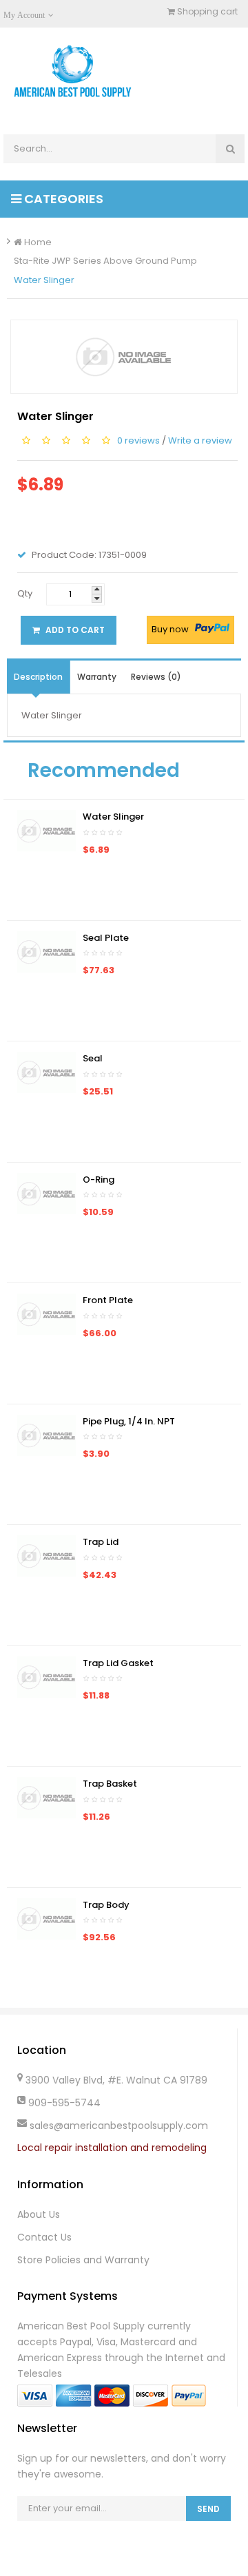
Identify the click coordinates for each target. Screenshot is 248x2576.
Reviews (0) (156, 677)
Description (38, 677)
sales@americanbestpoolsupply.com (119, 2126)
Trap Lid (101, 1542)
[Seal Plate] (46, 951)
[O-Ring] (46, 1193)
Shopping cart (206, 11)
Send (208, 2509)
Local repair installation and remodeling (112, 2148)
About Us (39, 2214)
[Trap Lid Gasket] (46, 1676)
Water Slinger (44, 280)
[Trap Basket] (46, 1797)
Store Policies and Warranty (83, 2260)
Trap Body (106, 1905)
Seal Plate (106, 938)
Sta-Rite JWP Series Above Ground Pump (105, 261)
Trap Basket (110, 1784)
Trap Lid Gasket (118, 1663)
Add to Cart (74, 630)
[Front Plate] (46, 1314)
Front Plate (108, 1300)
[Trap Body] (46, 1918)
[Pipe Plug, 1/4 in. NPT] (46, 1434)
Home (37, 242)
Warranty (97, 677)
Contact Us (44, 2237)
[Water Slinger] (46, 830)
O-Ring (99, 1180)
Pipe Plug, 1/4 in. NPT (129, 1421)
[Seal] (46, 1072)
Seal (93, 1058)
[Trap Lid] (46, 1556)
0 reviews (138, 440)
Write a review (200, 440)
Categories (62, 199)
